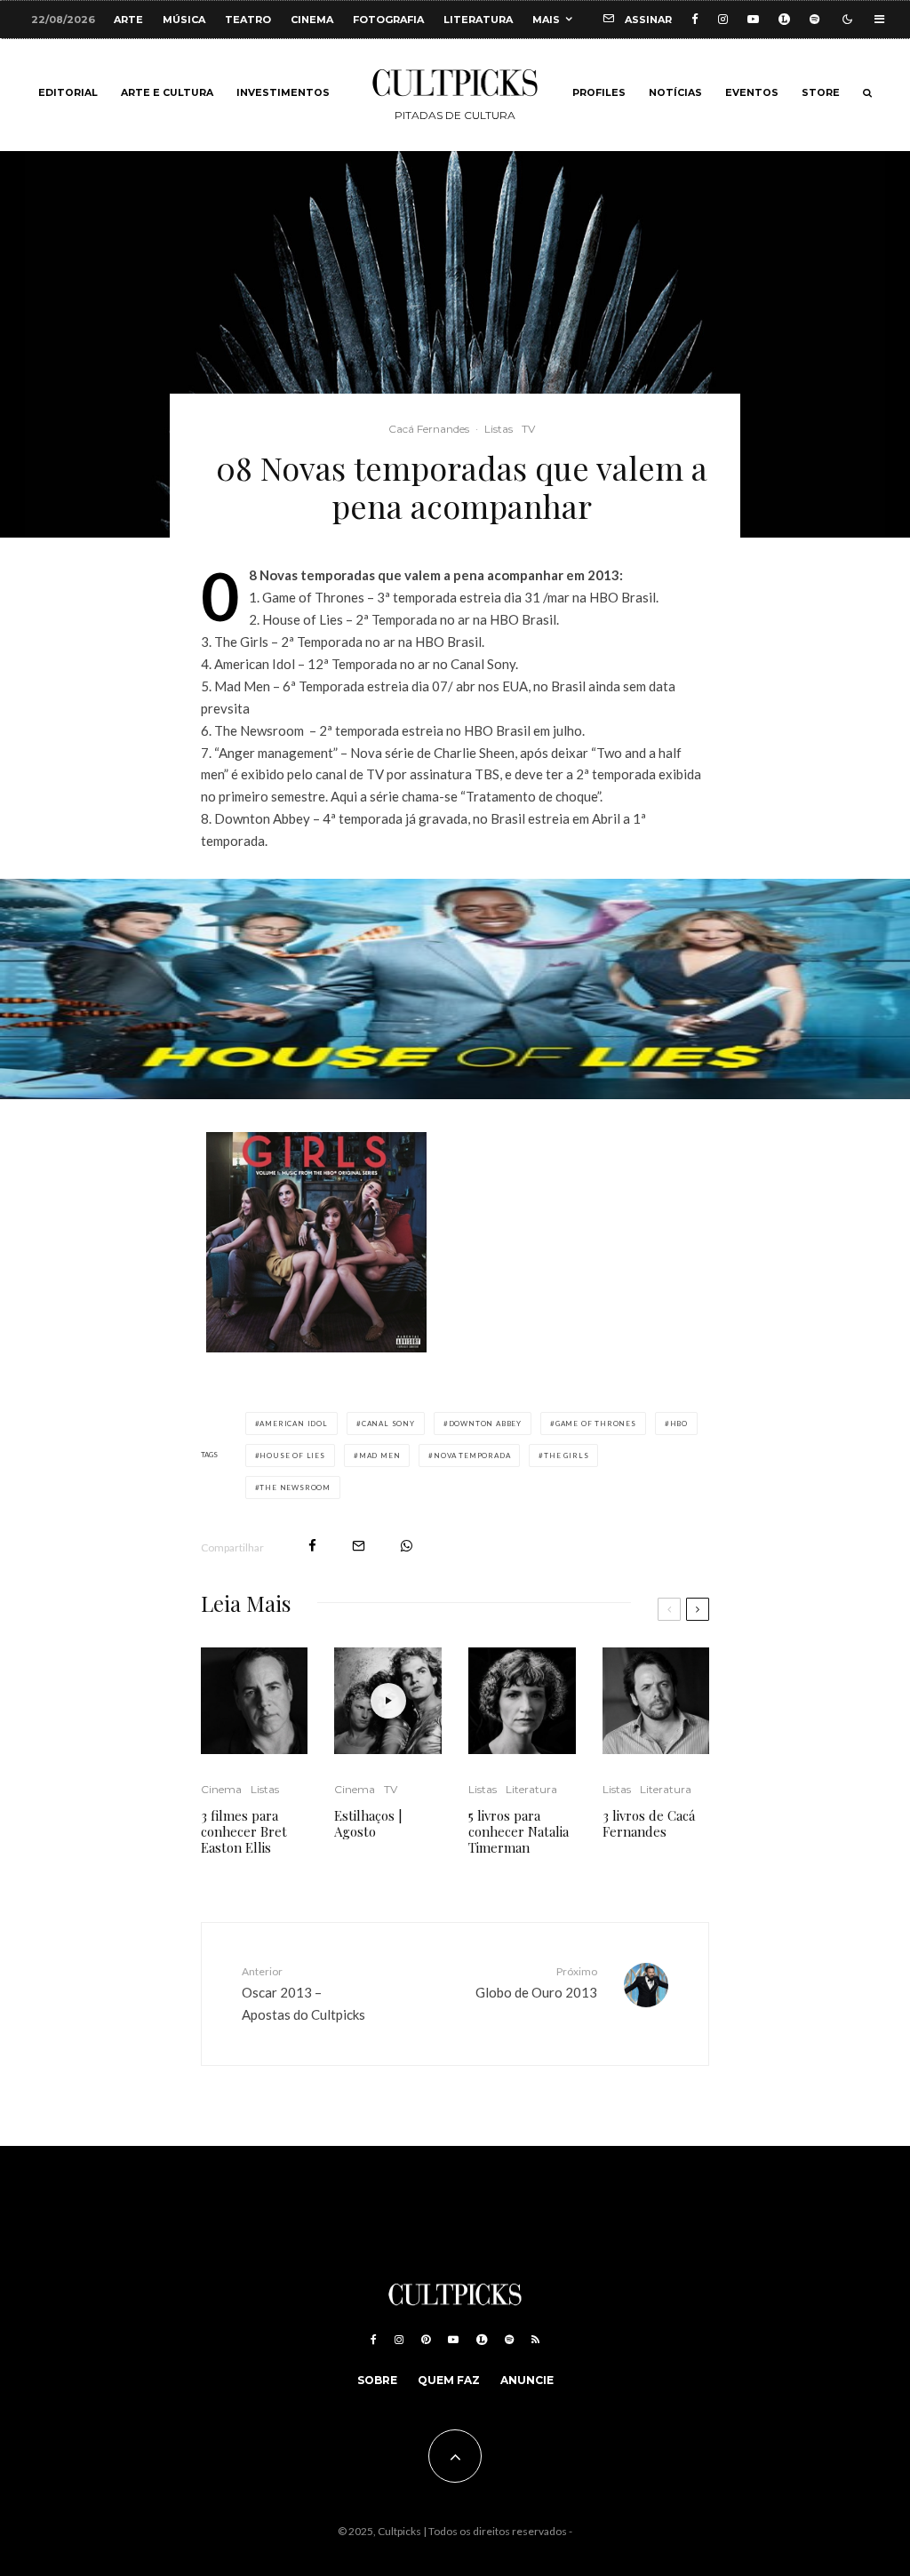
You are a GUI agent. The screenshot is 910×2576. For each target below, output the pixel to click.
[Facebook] (695, 19)
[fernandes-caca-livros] (656, 1701)
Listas (499, 429)
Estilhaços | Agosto (368, 1823)
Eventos (752, 93)
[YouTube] (753, 19)
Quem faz (449, 2380)
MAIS (546, 20)
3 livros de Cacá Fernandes (649, 1823)
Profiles (599, 93)
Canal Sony (388, 1424)
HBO (679, 1424)
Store (821, 93)
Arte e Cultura (167, 93)
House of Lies (292, 1455)
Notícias (675, 93)
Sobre (377, 2380)
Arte (128, 20)
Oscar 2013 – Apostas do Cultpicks (303, 1993)
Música (184, 20)
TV (528, 429)
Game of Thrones (596, 1424)
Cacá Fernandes (429, 429)
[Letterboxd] (784, 19)
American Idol (293, 1424)
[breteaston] (255, 1701)
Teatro (248, 20)
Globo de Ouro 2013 (536, 1982)
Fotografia (388, 20)
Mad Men (380, 1455)
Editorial (68, 93)
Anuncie (527, 2380)
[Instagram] (723, 19)
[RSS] (535, 2340)
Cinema (312, 20)
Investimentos (283, 93)
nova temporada (472, 1455)
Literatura (478, 20)
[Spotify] (814, 19)
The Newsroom (295, 1487)
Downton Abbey (485, 1424)
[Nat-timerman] (522, 1701)
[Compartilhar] (312, 1546)
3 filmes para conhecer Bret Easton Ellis (244, 1831)
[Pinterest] (426, 2340)
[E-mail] (359, 1546)
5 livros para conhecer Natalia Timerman (519, 1831)
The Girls (566, 1455)
